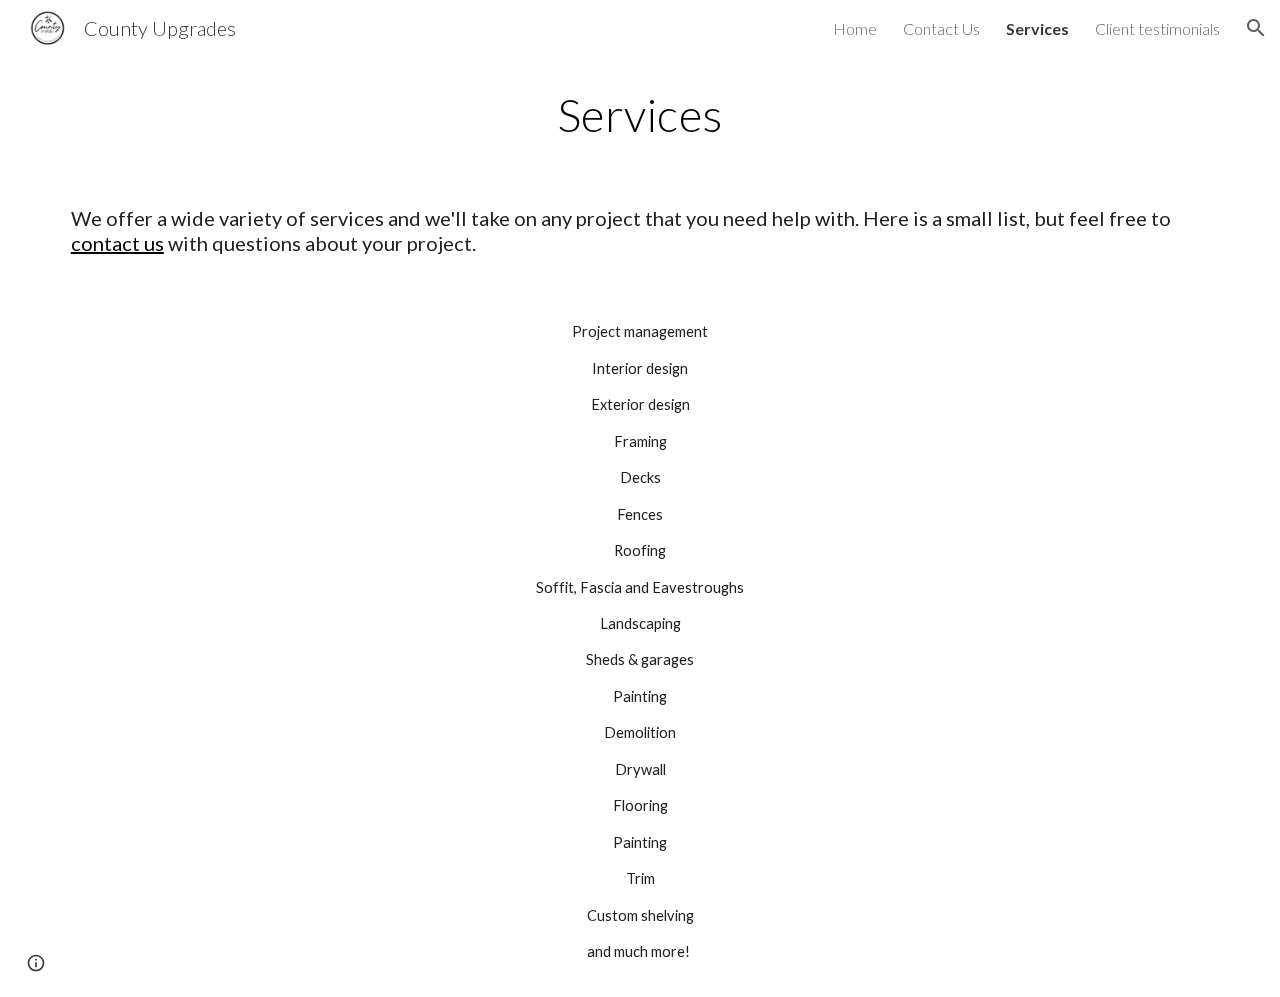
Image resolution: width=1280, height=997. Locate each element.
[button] (1256, 28)
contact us (117, 243)
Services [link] (1037, 28)
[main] (640, 115)
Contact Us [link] (941, 28)
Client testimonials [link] (1157, 28)
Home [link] (855, 28)
